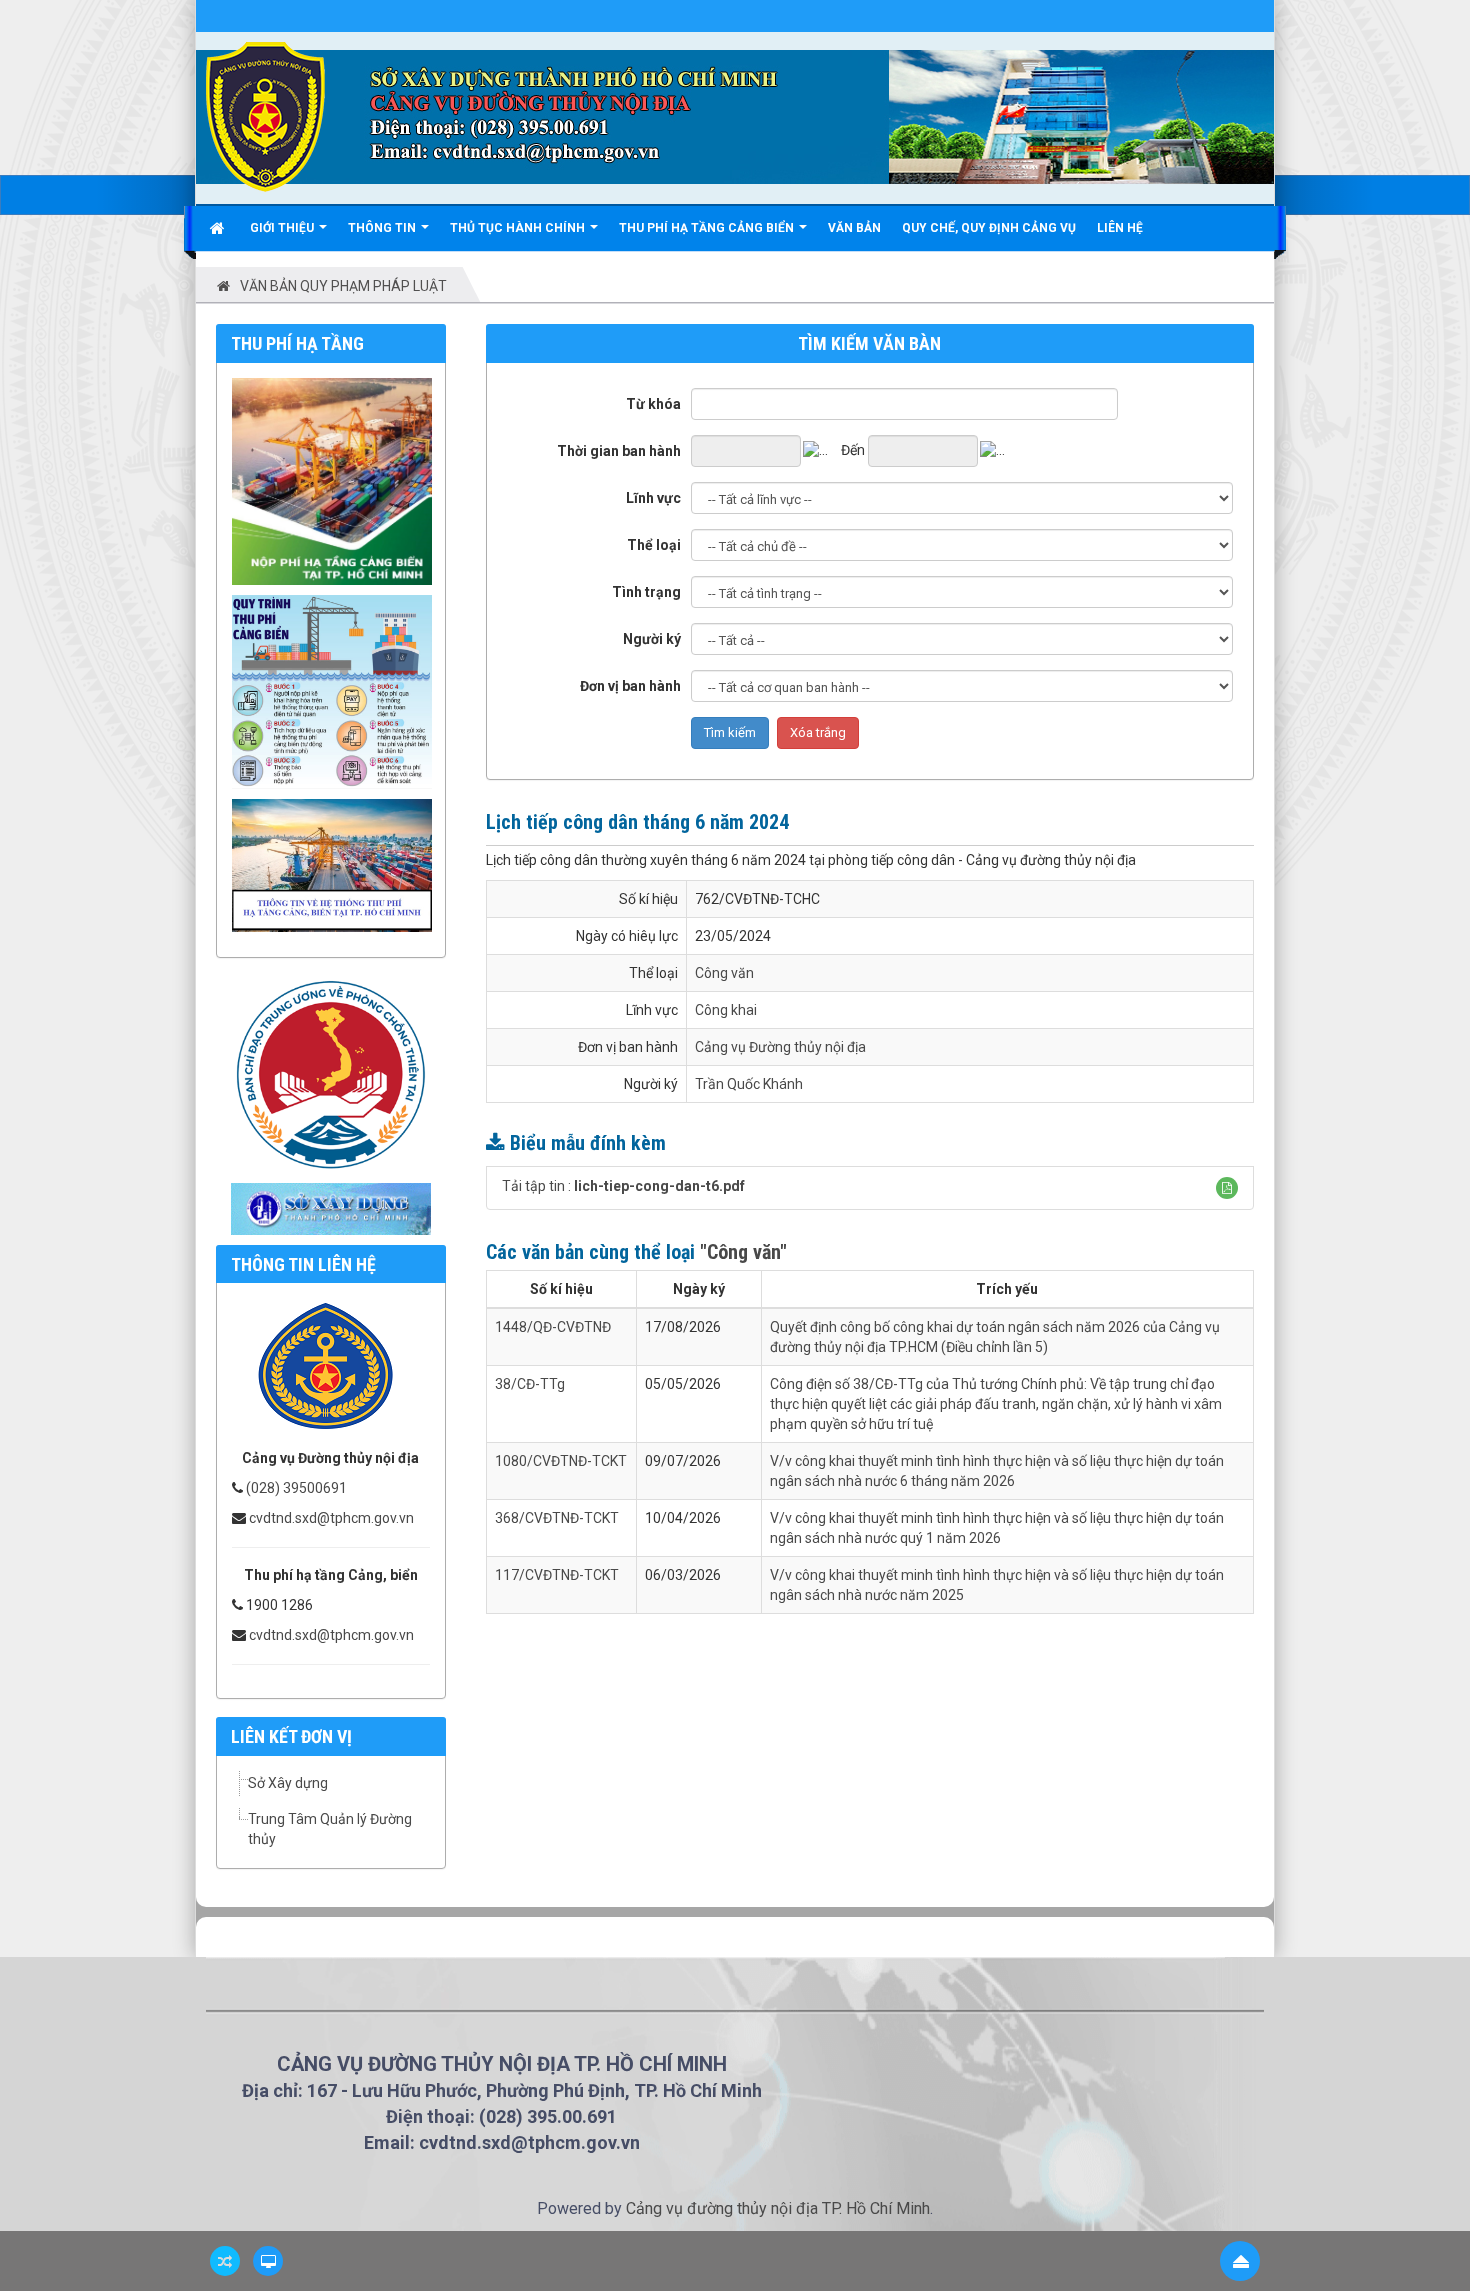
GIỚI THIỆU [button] (283, 228)
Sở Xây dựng (288, 1783)
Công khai (726, 1010)
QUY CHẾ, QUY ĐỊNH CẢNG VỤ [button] (989, 228)
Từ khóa (653, 404)
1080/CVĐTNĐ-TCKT (561, 1461)
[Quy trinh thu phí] (337, 690)
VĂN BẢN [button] (854, 228)
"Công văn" (743, 1252)
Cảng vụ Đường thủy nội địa (780, 1047)
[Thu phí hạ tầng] (337, 480)
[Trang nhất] (219, 228)
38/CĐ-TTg (530, 1384)
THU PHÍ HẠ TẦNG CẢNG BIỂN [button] (708, 228)
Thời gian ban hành (619, 451)
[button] (1227, 1188)
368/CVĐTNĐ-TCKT (557, 1518)
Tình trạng (646, 592)
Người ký (652, 639)
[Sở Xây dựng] (331, 1207)
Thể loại (654, 545)
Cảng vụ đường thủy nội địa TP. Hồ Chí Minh (778, 2208)
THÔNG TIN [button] (383, 228)
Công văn (724, 973)
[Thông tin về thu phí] (337, 864)
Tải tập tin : (623, 1186)
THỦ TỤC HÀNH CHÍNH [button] (519, 228)
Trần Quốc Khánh (749, 1084)
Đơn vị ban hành (630, 686)
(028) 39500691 (296, 1488)
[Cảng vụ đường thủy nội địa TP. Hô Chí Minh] (265, 116)
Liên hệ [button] (1120, 228)
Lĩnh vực (653, 498)
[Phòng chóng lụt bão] (331, 1073)
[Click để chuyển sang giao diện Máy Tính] (268, 2261)
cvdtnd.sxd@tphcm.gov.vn (331, 1518)
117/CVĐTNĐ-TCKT (557, 1575)
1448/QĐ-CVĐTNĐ (553, 1327)
